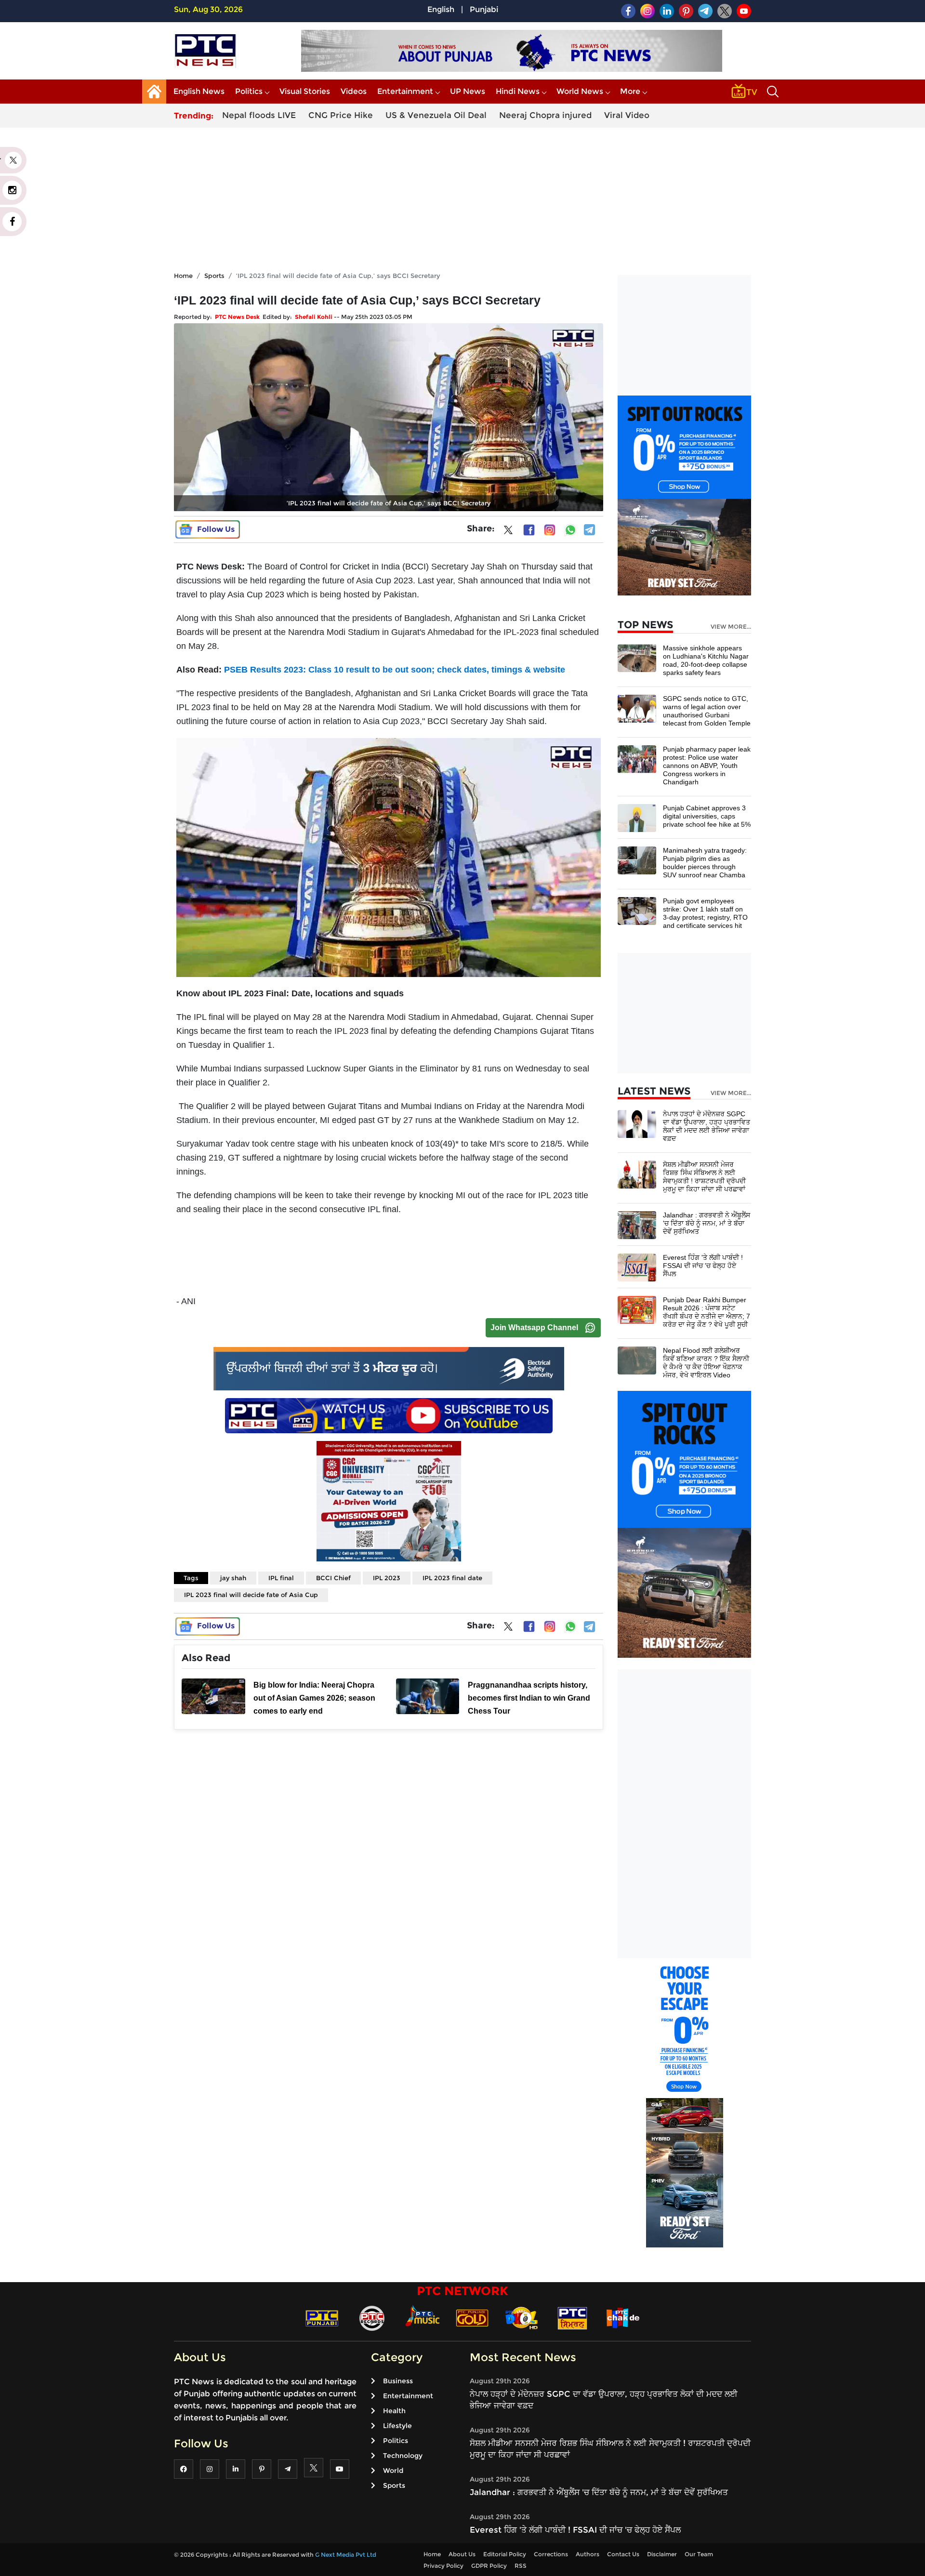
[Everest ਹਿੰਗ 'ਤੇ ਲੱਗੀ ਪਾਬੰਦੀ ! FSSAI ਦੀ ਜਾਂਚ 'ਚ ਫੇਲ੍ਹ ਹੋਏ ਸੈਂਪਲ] (637, 1267)
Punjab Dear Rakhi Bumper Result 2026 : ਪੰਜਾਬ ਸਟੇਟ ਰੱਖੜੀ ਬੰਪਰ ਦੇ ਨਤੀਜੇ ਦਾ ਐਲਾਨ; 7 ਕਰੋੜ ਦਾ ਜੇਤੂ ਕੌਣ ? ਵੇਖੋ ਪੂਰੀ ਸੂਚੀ (707, 1312)
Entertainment (405, 91)
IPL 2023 (387, 1578)
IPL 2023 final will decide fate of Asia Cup (251, 1595)
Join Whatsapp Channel (534, 1328)
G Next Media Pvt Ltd (346, 2555)
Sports (214, 276)
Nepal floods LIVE (259, 115)
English (441, 9)
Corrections (551, 2554)
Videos (354, 91)
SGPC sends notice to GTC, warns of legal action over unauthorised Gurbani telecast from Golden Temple (707, 711)
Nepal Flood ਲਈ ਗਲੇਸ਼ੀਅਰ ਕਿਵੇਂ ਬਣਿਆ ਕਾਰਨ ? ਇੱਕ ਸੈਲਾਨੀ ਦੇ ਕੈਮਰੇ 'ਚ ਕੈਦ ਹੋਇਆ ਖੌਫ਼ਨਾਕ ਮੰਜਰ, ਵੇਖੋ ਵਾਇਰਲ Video (706, 1363)
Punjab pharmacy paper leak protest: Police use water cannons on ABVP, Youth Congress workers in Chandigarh (707, 766)
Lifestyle (397, 2426)
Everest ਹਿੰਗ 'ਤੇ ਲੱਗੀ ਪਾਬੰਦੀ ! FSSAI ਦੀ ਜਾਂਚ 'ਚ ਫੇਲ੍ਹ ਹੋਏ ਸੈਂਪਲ (703, 1266)
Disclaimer (662, 2554)
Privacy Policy (443, 2566)
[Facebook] (529, 530)
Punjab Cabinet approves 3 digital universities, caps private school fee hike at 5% (707, 816)
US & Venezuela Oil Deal (436, 115)
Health (394, 2411)
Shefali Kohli (314, 317)
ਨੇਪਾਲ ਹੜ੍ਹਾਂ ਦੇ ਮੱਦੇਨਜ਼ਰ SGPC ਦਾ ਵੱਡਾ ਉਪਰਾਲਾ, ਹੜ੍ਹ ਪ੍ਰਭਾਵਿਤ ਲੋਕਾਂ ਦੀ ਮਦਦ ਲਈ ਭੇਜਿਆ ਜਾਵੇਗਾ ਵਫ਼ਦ (707, 1126)
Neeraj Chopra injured (545, 115)
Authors (588, 2554)
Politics (249, 91)
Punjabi (484, 9)
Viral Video (627, 115)
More (630, 91)
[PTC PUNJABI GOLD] (472, 2318)
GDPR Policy (489, 2566)
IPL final (281, 1578)
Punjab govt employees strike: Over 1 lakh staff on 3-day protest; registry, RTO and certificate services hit (705, 913)
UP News (468, 91)
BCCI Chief (333, 1578)
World (393, 2470)
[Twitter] (508, 532)
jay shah (233, 1578)
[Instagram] (550, 530)
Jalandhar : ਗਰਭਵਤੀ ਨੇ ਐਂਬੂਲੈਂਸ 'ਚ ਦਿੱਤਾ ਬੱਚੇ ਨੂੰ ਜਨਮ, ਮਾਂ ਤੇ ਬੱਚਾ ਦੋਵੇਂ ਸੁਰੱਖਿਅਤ (707, 1223)
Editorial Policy (505, 2554)
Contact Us (623, 2554)
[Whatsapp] (570, 530)
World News (580, 91)
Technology (403, 2456)
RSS (521, 2566)
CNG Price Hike (341, 115)
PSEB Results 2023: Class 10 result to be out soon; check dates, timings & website (395, 670)
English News (199, 91)
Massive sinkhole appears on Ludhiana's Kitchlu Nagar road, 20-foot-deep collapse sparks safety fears (706, 660)
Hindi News (518, 91)
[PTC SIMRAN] (572, 2318)
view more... (731, 627)
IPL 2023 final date (452, 1578)
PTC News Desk (237, 317)
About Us (462, 2554)
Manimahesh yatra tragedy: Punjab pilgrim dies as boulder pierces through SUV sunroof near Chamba (705, 863)
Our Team (699, 2554)
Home (183, 276)
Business (398, 2381)
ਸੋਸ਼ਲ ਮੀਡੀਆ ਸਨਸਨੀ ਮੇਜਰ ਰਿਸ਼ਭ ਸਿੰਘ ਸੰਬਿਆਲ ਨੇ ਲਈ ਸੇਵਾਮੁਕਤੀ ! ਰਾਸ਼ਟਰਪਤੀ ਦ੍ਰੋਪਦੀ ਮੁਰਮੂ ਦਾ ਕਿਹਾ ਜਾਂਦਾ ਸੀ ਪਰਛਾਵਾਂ (704, 1177)
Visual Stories (305, 91)
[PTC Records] (372, 2318)
